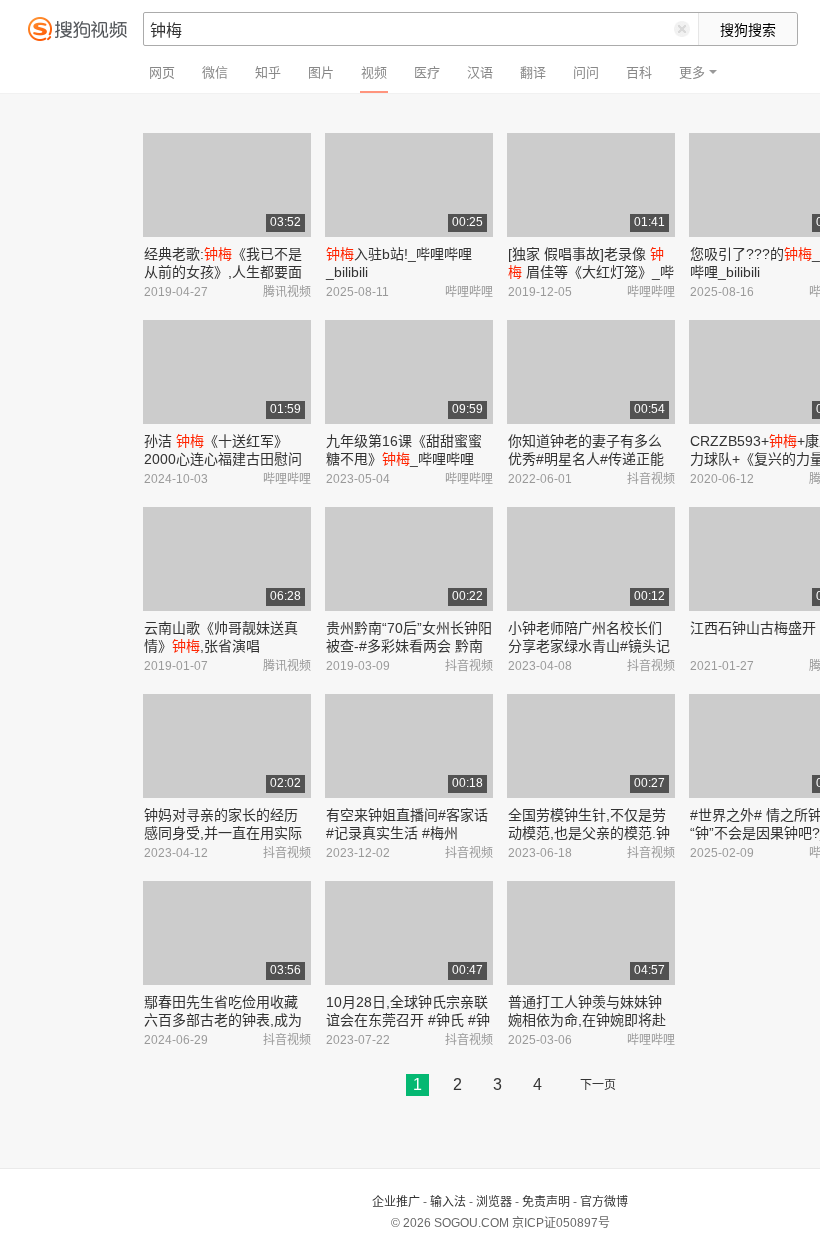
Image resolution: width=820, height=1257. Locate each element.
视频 (374, 72)
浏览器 (494, 1202)
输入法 (448, 1202)
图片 (321, 72)
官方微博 (604, 1202)
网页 (162, 72)
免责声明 (546, 1202)
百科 (639, 72)
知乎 (268, 72)
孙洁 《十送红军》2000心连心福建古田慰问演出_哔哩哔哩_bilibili (223, 459)
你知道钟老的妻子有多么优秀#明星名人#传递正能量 (586, 459)
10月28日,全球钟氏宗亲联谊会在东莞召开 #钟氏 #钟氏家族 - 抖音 (408, 1020)
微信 (215, 72)
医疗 (427, 72)
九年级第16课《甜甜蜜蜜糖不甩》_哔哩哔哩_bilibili (404, 459)
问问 (586, 72)
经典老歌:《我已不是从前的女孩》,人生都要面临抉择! (223, 272)
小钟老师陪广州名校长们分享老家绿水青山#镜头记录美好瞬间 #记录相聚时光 (591, 646)
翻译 (533, 72)
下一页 (598, 1085)
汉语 (480, 72)
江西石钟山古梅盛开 (753, 628)
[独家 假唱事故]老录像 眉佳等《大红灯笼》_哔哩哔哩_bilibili (591, 272)
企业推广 (396, 1202)
